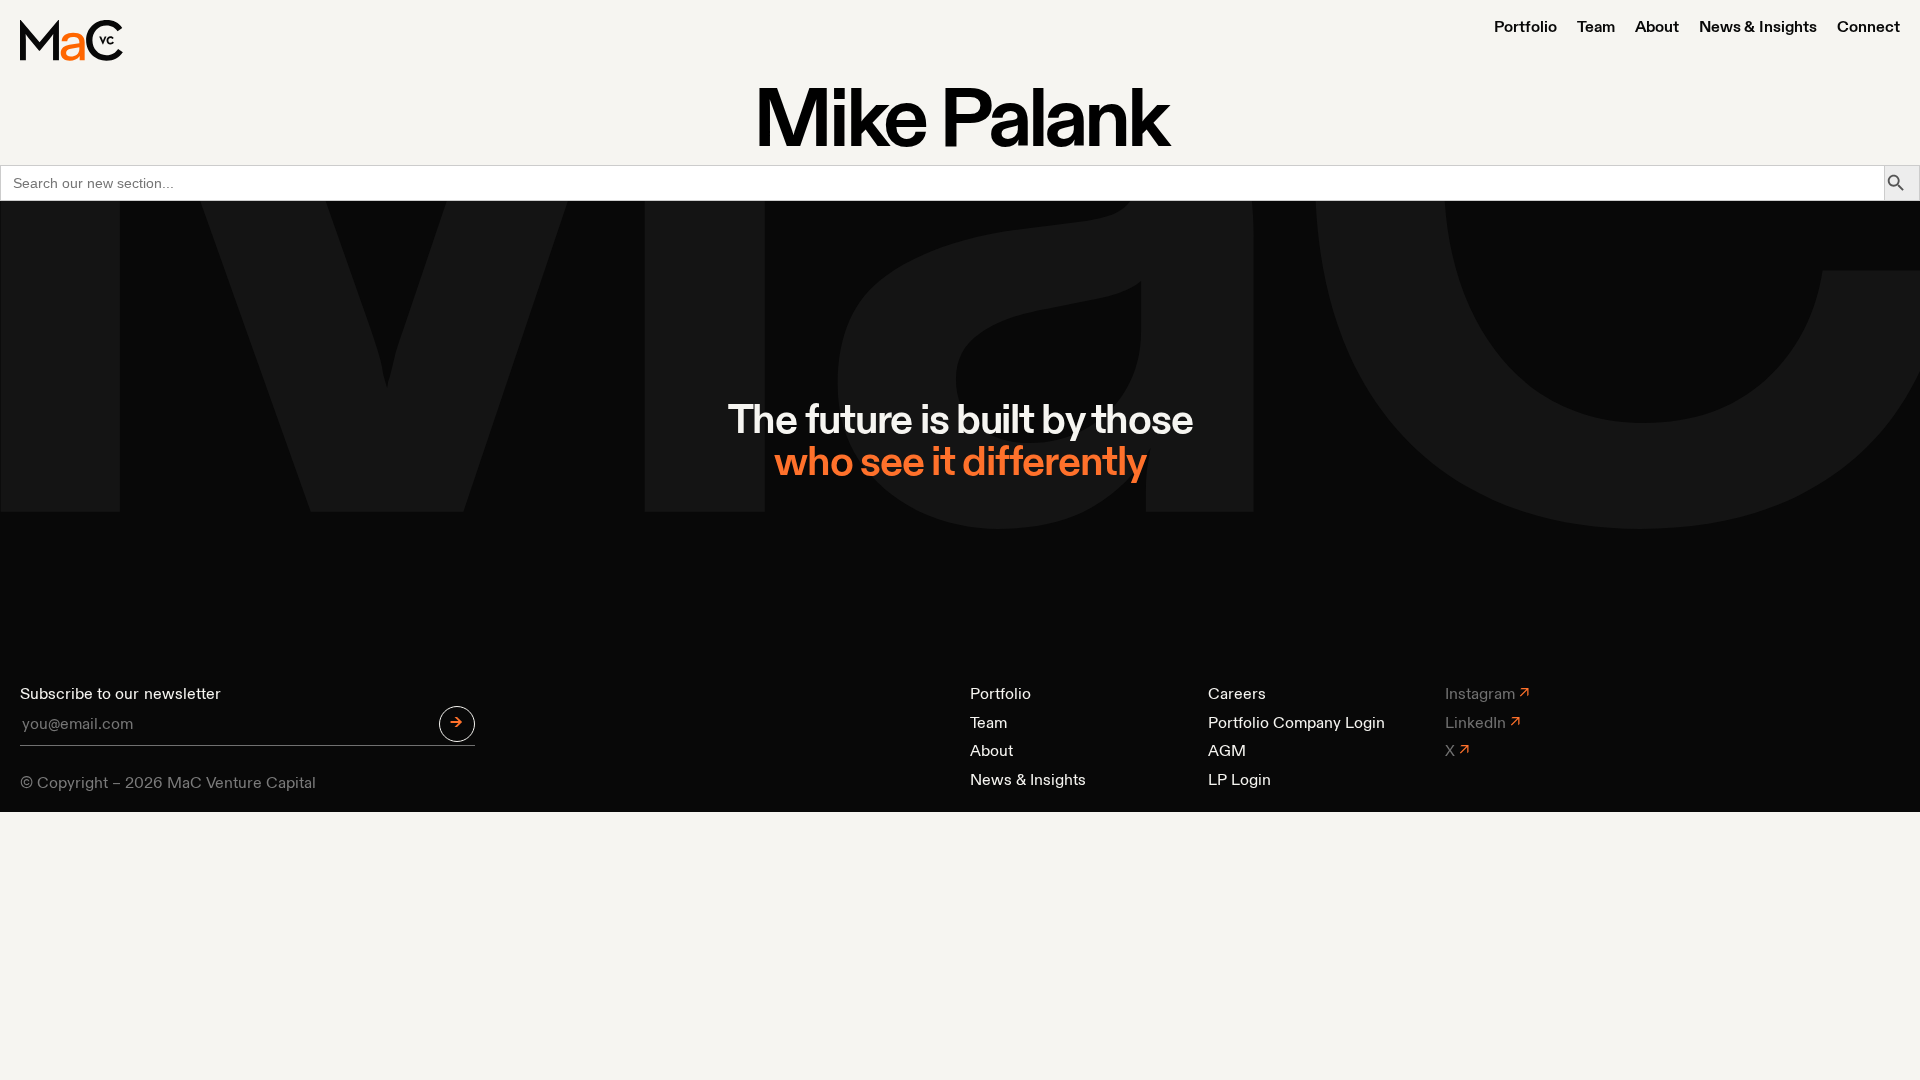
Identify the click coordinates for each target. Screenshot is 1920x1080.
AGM (1227, 752)
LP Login (1239, 781)
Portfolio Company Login (1297, 724)
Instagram (1480, 695)
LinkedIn (1475, 724)
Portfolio (1525, 28)
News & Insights (1757, 28)
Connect (1868, 28)
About (1657, 28)
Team (1596, 28)
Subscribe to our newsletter (120, 695)
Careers (1237, 695)
